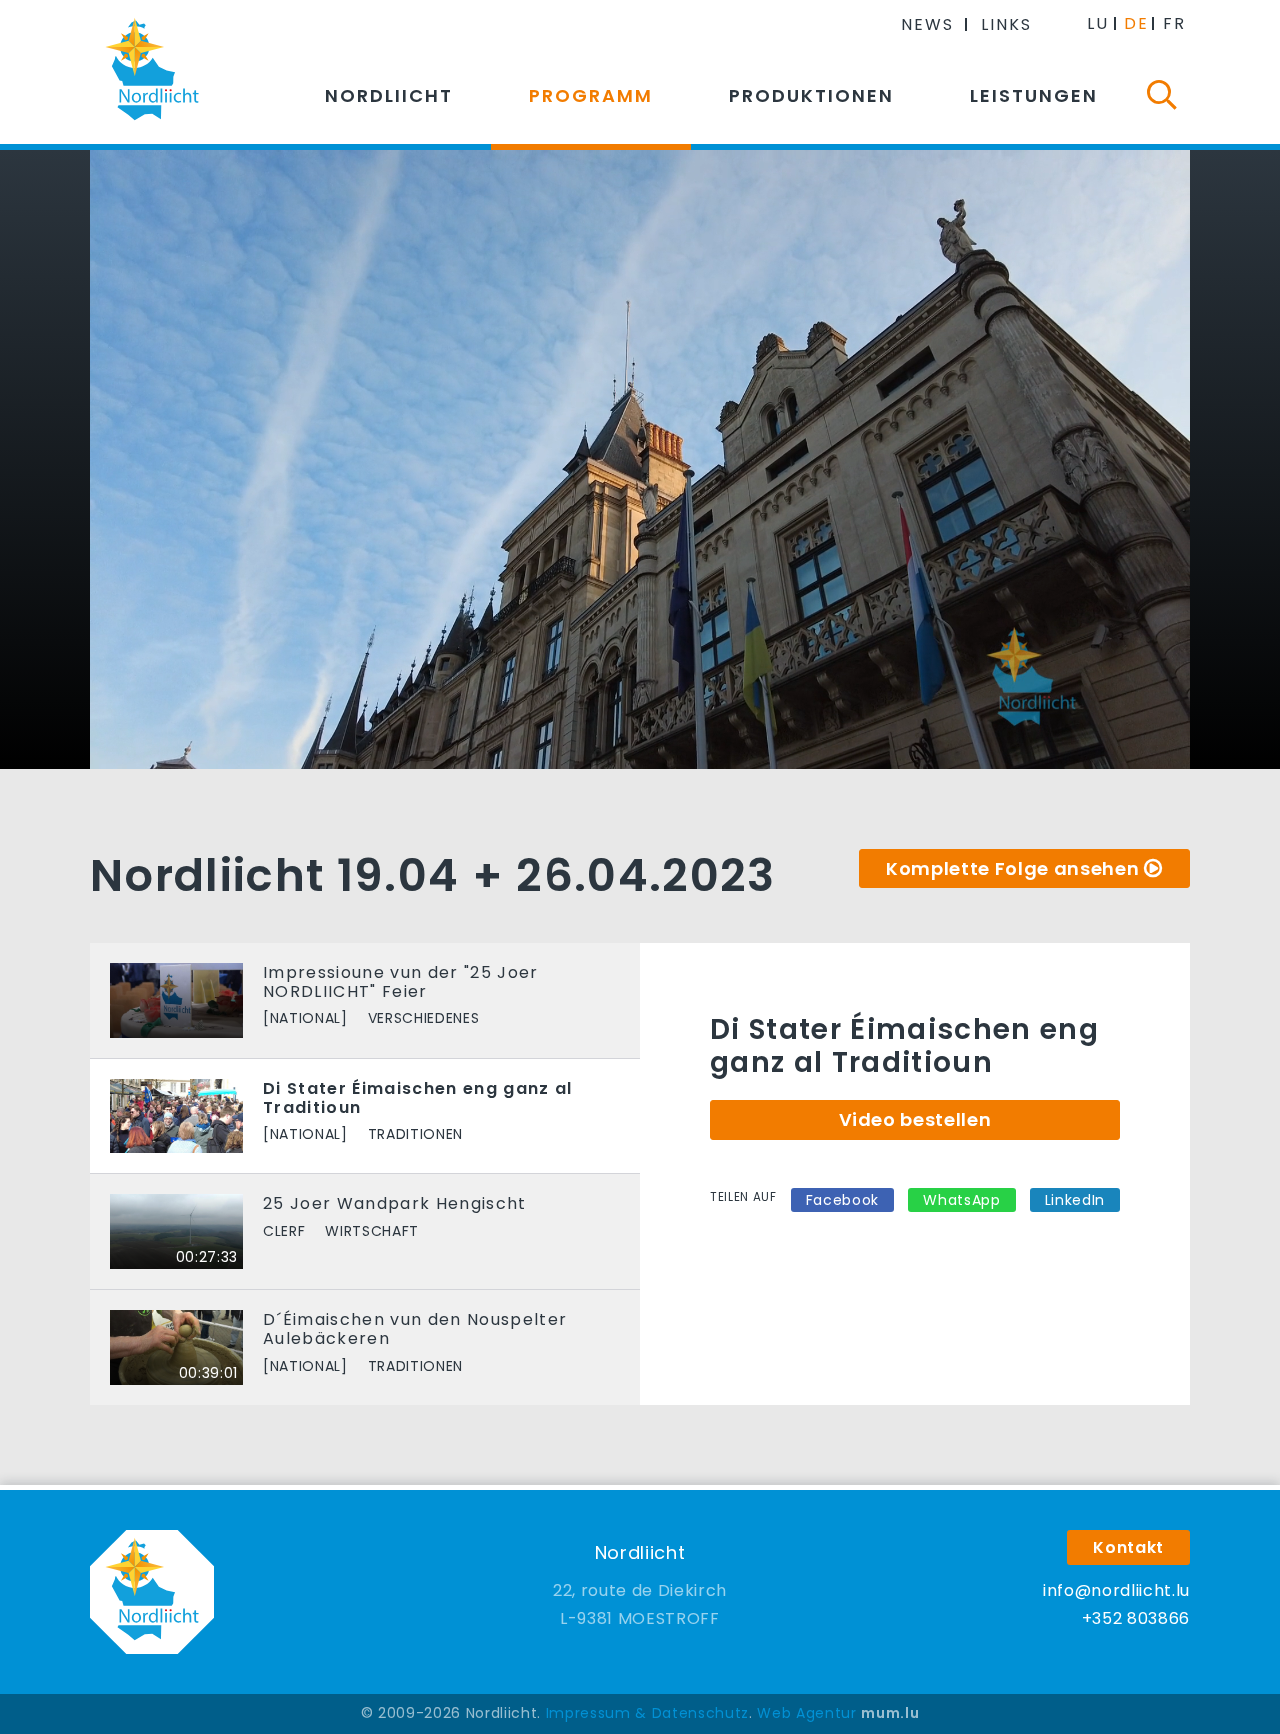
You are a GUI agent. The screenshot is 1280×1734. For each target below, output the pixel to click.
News (927, 24)
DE (1136, 23)
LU (1098, 23)
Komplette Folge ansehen (1012, 868)
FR (1174, 23)
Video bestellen (915, 1119)
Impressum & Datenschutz (647, 1713)
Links (1006, 24)
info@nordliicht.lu (1116, 1590)
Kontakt (1128, 1547)
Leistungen (1034, 95)
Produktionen (811, 95)
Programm (591, 95)
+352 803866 (1136, 1618)
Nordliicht (389, 95)
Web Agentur (806, 1713)
